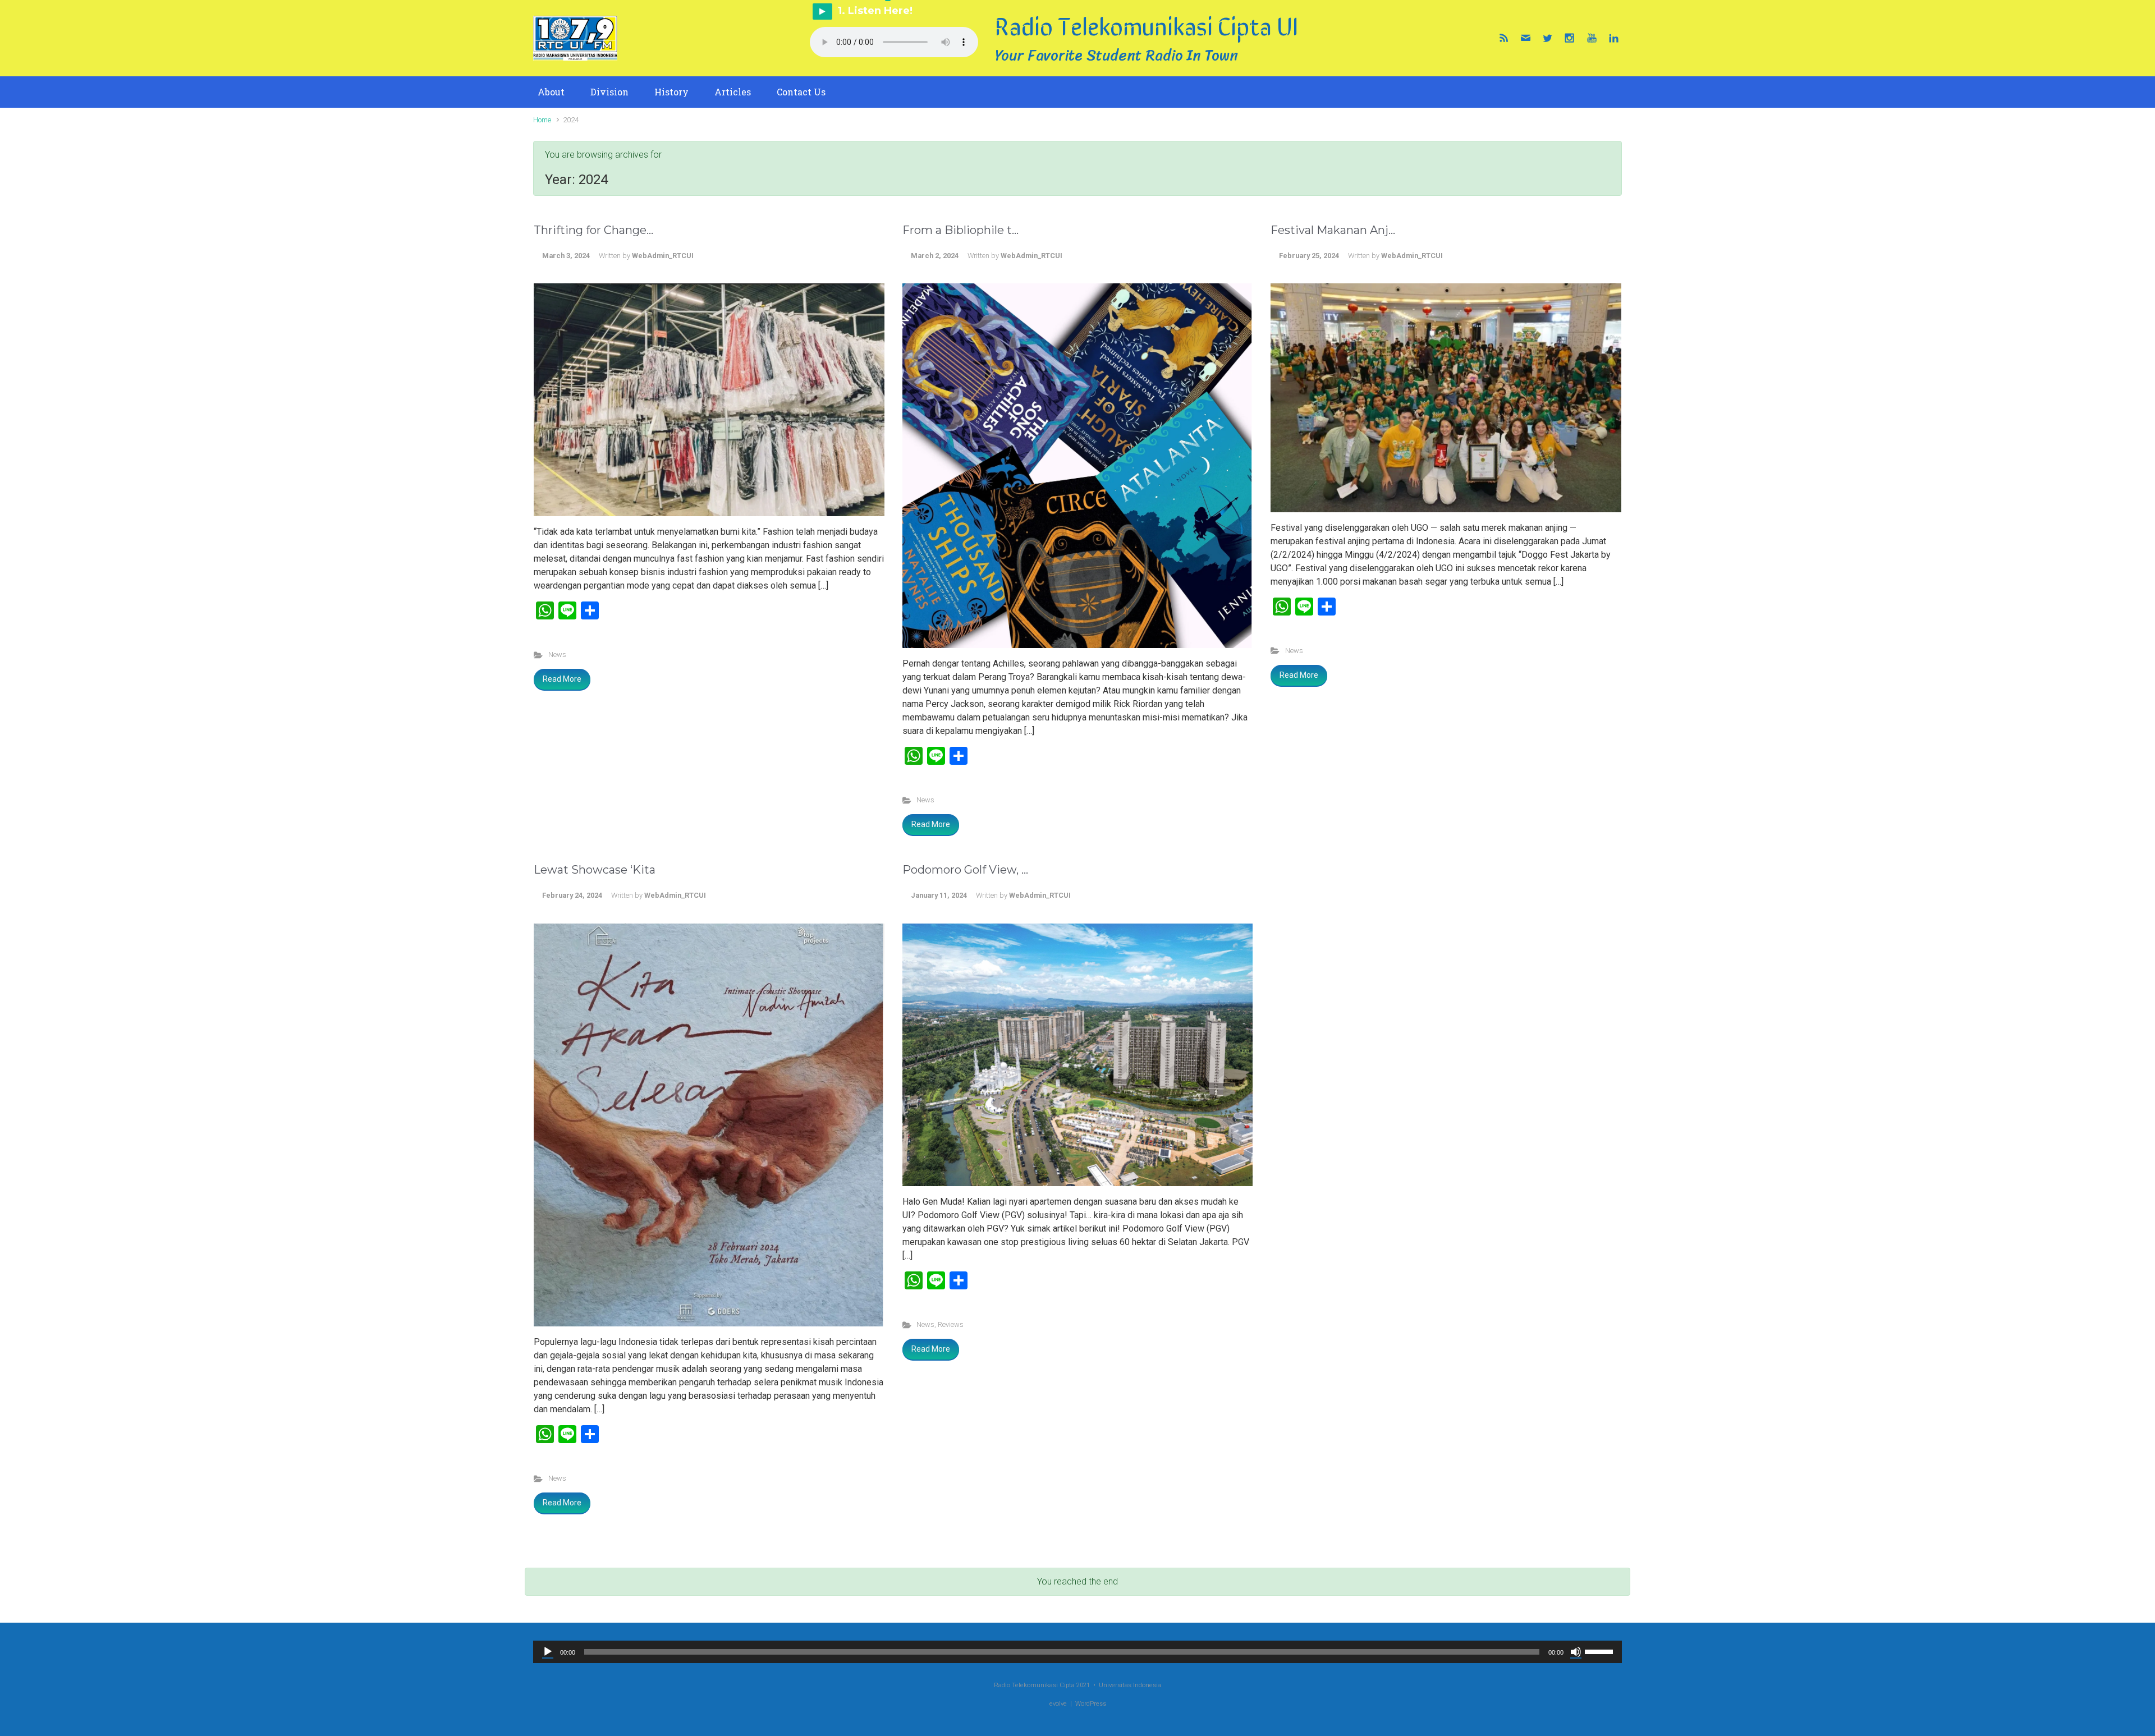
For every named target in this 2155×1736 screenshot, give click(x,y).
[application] (1077, 1652)
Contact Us (801, 92)
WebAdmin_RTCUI (663, 256)
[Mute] (1576, 1652)
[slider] (1601, 1651)
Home (542, 120)
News (557, 655)
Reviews (951, 1324)
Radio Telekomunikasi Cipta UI (1147, 25)
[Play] (548, 1652)
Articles (733, 92)
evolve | (1062, 1704)
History (671, 92)
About (551, 92)
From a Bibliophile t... (960, 230)
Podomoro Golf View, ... (965, 870)
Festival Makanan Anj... (1333, 230)
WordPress (1091, 1704)
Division (609, 92)
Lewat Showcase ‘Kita (595, 870)
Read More (562, 679)
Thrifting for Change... (593, 230)
